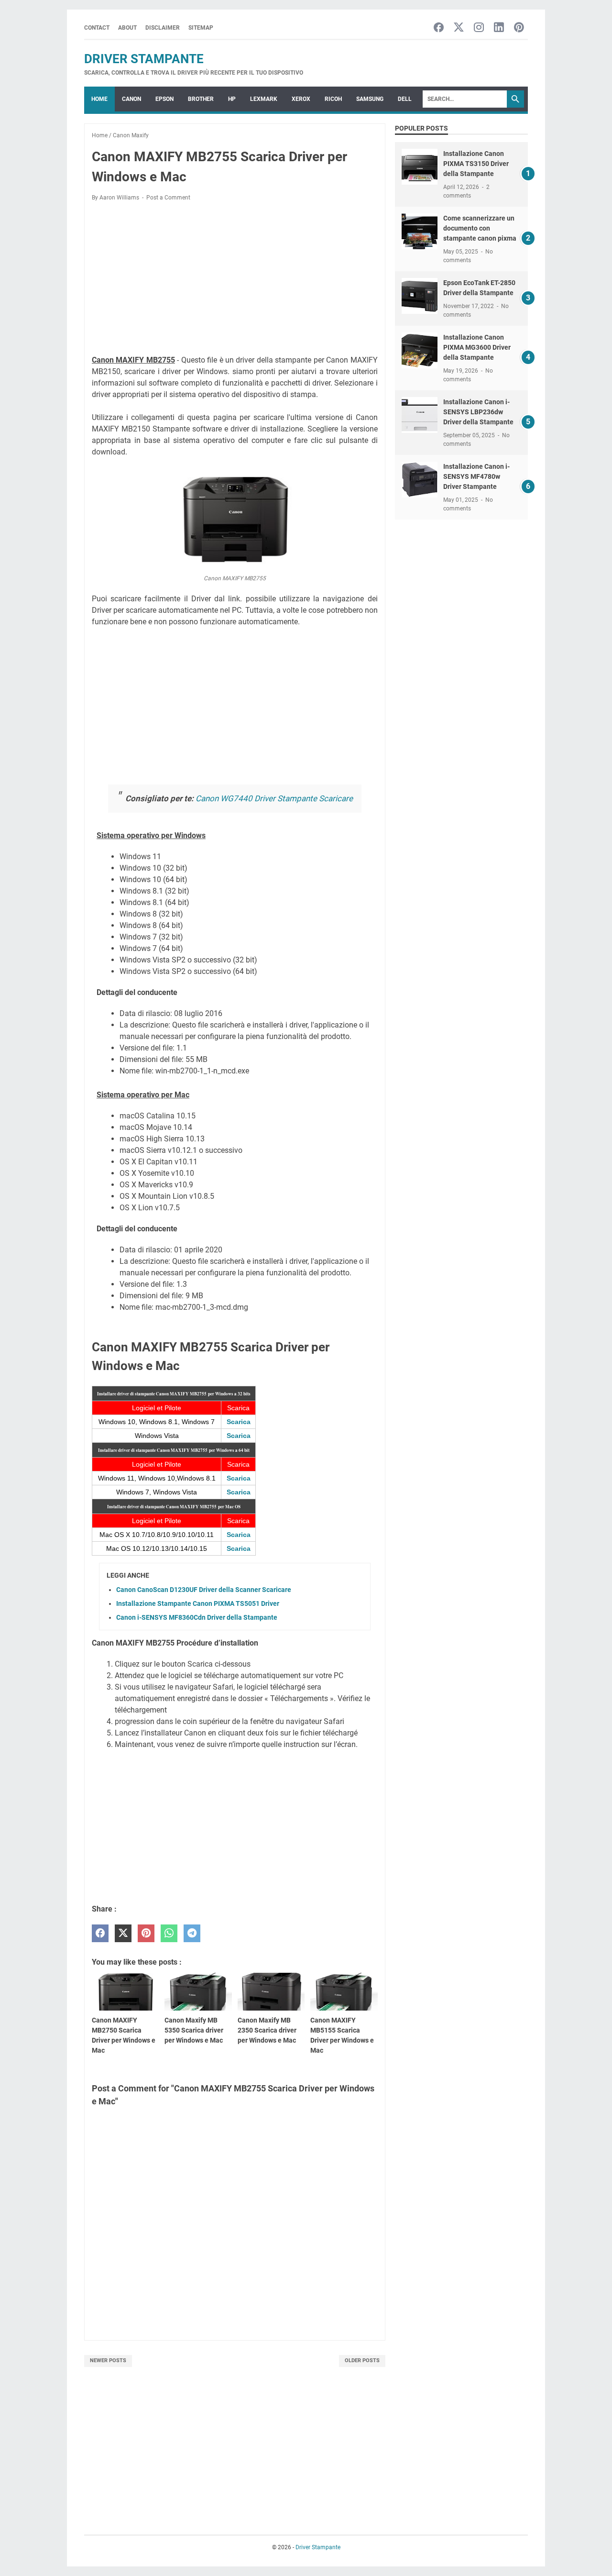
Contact (97, 28)
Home (99, 99)
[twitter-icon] (459, 28)
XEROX (301, 99)
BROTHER (201, 99)
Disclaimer (163, 28)
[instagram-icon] (479, 28)
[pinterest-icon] (519, 28)
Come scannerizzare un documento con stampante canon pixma (480, 228)
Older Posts (362, 2360)
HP (232, 99)
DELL (405, 99)
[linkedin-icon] (499, 28)
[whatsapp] (169, 1933)
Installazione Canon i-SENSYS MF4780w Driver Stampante (476, 476)
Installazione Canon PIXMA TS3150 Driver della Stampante (476, 164)
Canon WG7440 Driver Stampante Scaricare (274, 798)
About (127, 28)
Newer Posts (108, 2360)
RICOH (333, 99)
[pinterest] (146, 1933)
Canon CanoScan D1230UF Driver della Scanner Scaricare (204, 1590)
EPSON (164, 99)
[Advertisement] (235, 280)
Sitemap (201, 28)
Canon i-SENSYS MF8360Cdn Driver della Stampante (197, 1617)
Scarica (239, 1422)
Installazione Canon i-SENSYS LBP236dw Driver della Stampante (478, 412)
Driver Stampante (144, 59)
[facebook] (100, 1933)
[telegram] (192, 1933)
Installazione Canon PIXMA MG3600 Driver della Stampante (477, 347)
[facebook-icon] (439, 28)
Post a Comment (168, 198)
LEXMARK (264, 99)
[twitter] (123, 1933)
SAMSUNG (370, 99)
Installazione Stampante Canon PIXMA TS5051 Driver (198, 1603)
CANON (131, 99)
